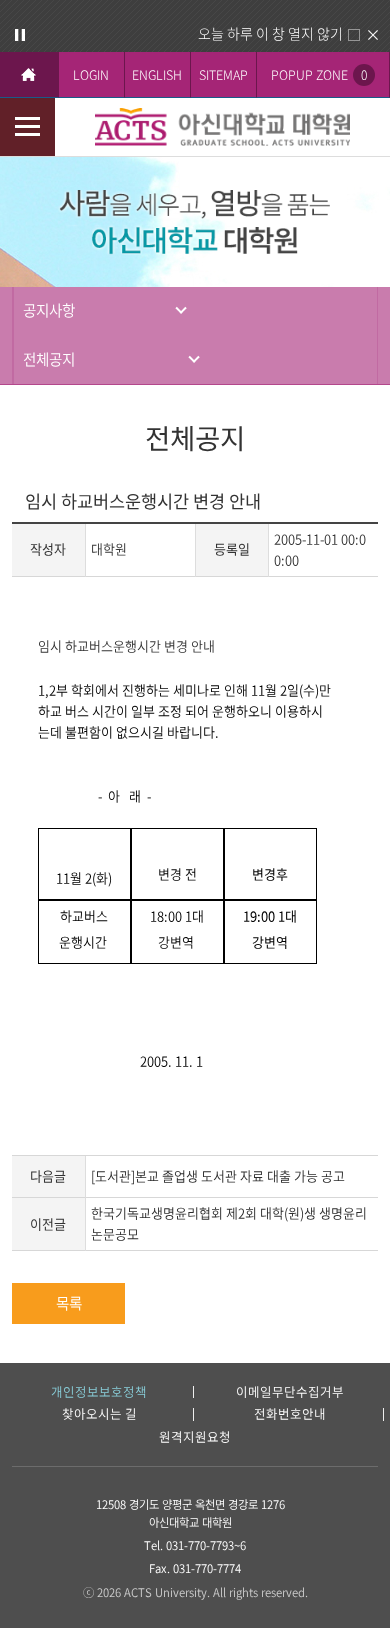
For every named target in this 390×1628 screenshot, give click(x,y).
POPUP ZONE (319, 74)
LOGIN (91, 74)
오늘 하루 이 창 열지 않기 (270, 33)
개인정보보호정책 (99, 1392)
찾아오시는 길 (99, 1414)
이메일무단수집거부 (290, 1392)
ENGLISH (157, 74)
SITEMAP (223, 74)
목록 (69, 1303)
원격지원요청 (195, 1437)
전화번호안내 (290, 1414)
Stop (20, 35)
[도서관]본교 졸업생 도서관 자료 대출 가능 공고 (218, 1175)
